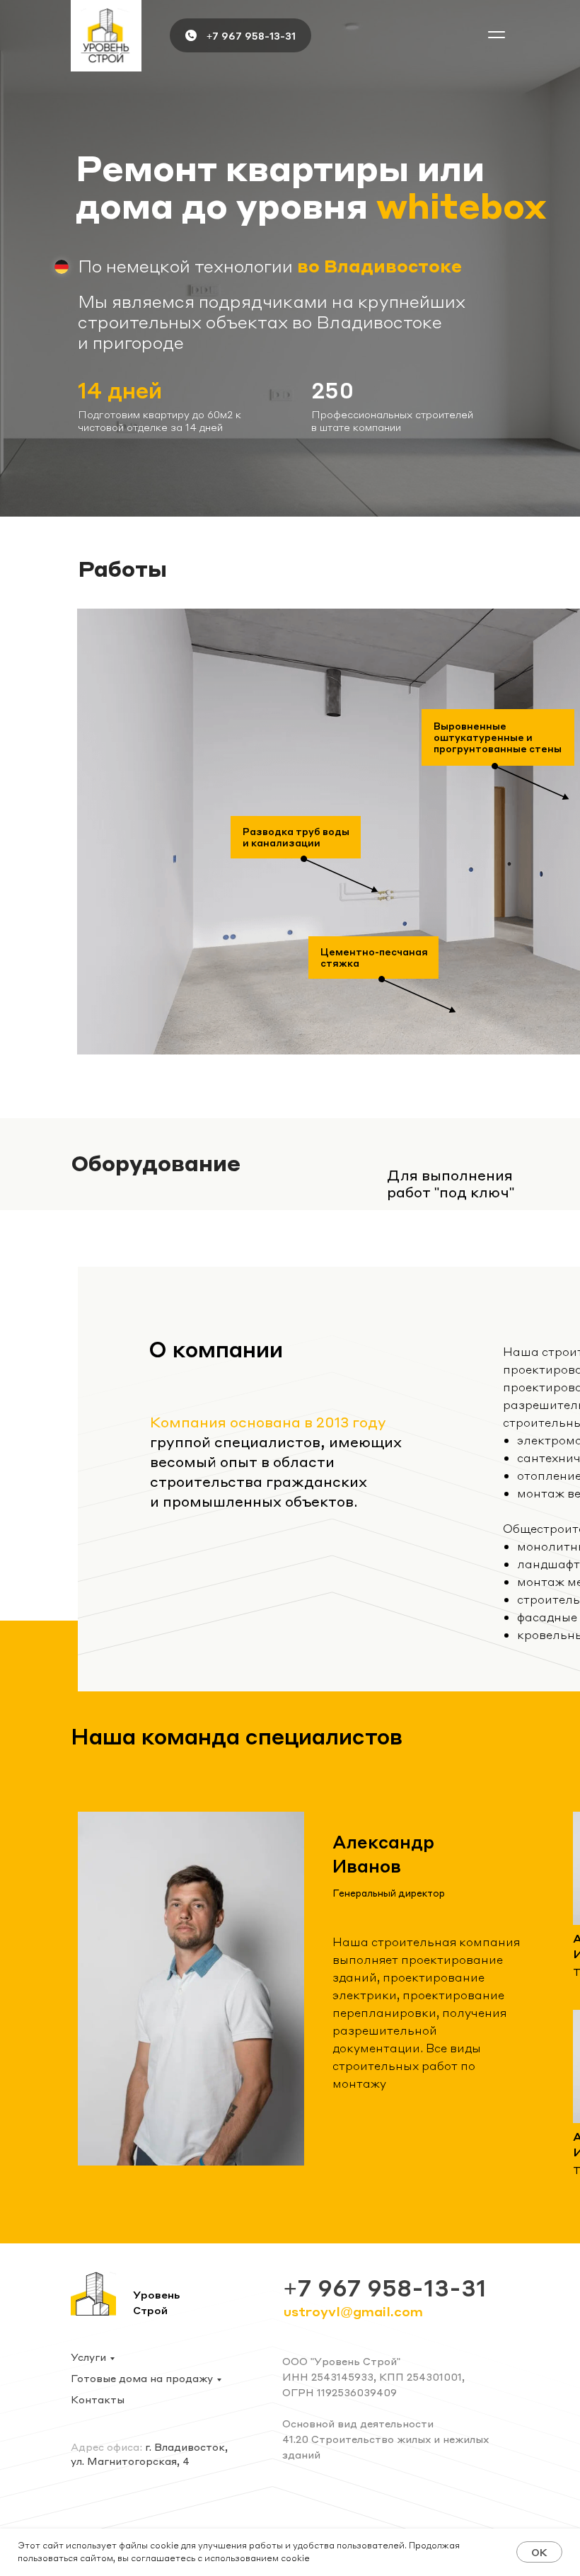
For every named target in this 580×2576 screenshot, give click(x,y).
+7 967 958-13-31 (251, 35)
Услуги (88, 2357)
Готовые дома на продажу (142, 2378)
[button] (497, 35)
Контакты (98, 2399)
